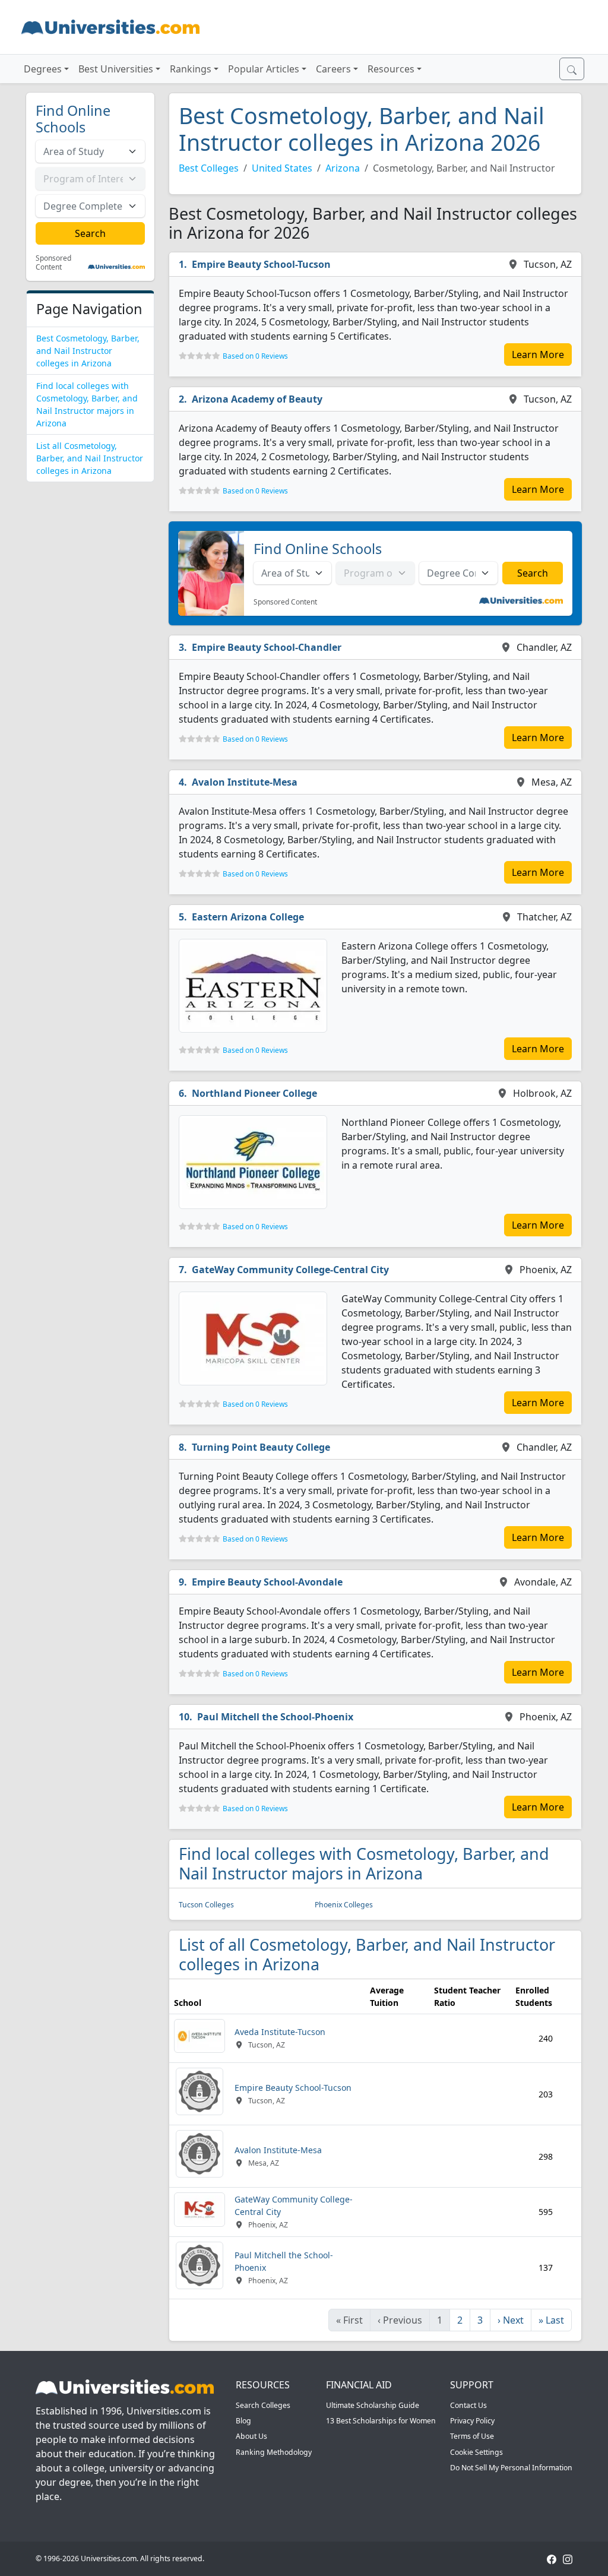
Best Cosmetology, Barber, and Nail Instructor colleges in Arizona (88, 351)
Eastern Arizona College (248, 917)
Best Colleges (209, 168)
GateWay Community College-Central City (290, 1270)
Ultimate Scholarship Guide (373, 2405)
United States (282, 168)
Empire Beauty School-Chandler (267, 647)
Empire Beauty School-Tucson (261, 264)
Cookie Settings (476, 2452)
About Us (251, 2436)
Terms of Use (472, 2436)
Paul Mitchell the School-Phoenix (275, 1717)
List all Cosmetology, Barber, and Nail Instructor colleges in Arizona (90, 458)
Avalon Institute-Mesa (245, 782)
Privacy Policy (472, 2421)
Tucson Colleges (206, 1905)
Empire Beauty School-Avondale (267, 1582)
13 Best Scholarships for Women (381, 2421)
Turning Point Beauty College (261, 1447)
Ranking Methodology (274, 2452)
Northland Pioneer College (254, 1093)
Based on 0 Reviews (255, 356)
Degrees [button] (43, 69)
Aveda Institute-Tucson (280, 2032)
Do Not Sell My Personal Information (511, 2468)
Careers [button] (333, 69)
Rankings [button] (191, 69)
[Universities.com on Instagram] (568, 2558)
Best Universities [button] (116, 69)
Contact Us (468, 2405)
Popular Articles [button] (264, 69)
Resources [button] (391, 69)
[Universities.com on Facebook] (552, 2558)
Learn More (538, 355)
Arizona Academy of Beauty (257, 399)
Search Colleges (263, 2405)
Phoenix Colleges (344, 1905)
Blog (243, 2421)
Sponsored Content (53, 263)
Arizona (343, 168)
